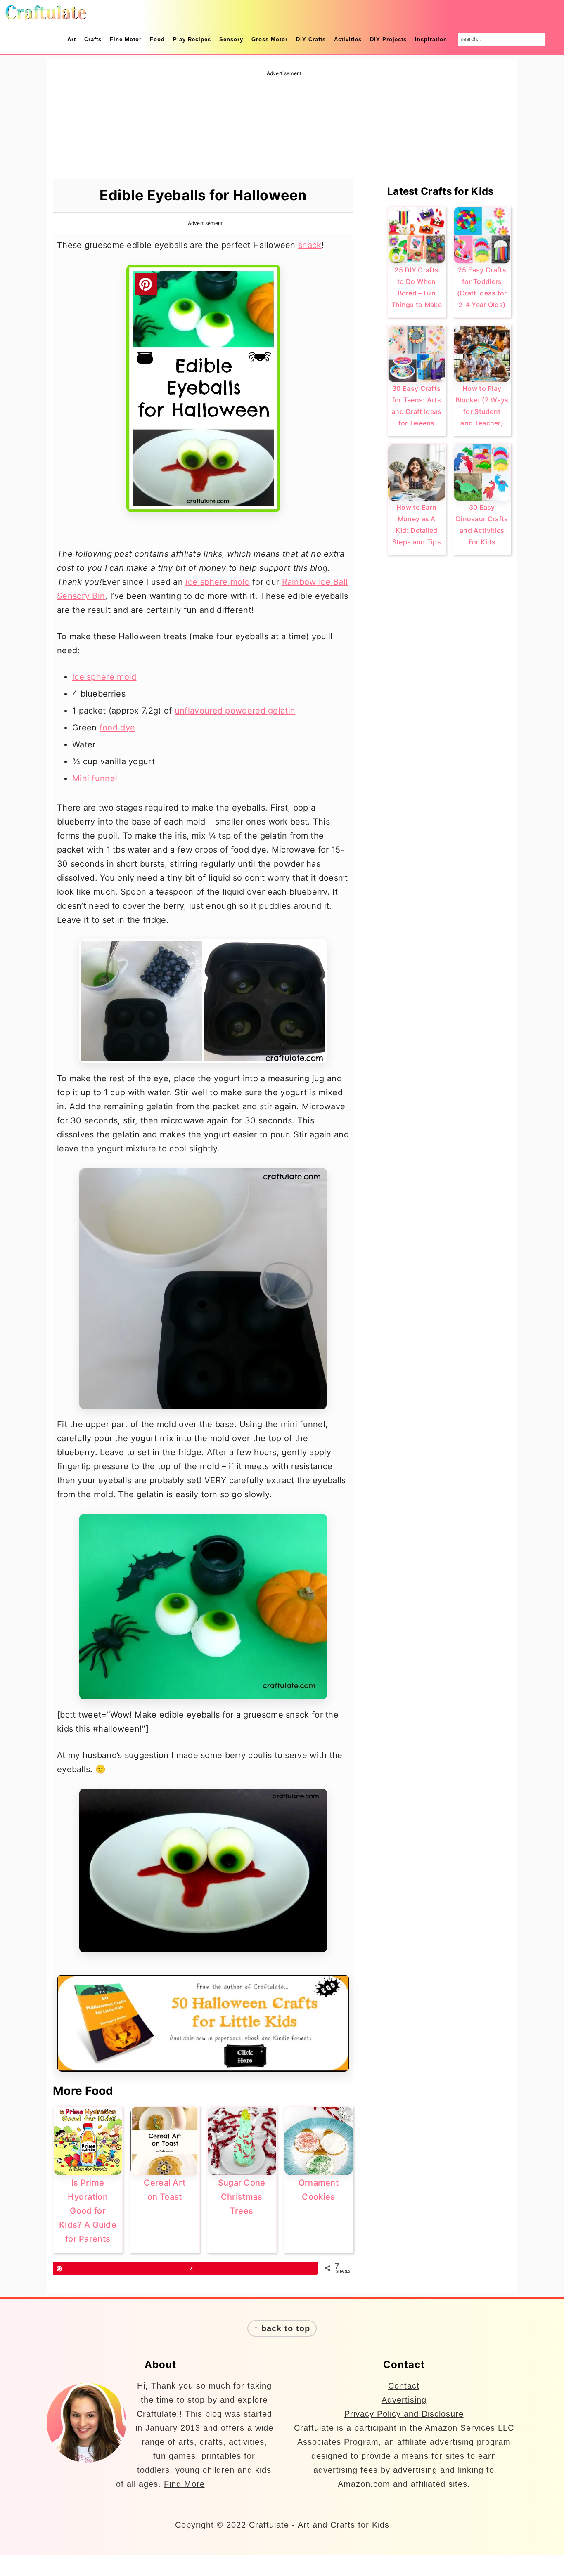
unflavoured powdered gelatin (235, 711)
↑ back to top (282, 2328)
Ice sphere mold (104, 677)
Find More (184, 2484)
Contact (404, 2386)
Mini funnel (95, 778)
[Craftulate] (45, 14)
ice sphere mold (218, 582)
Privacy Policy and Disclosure (404, 2414)
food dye (117, 728)
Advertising (404, 2400)
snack (310, 245)
